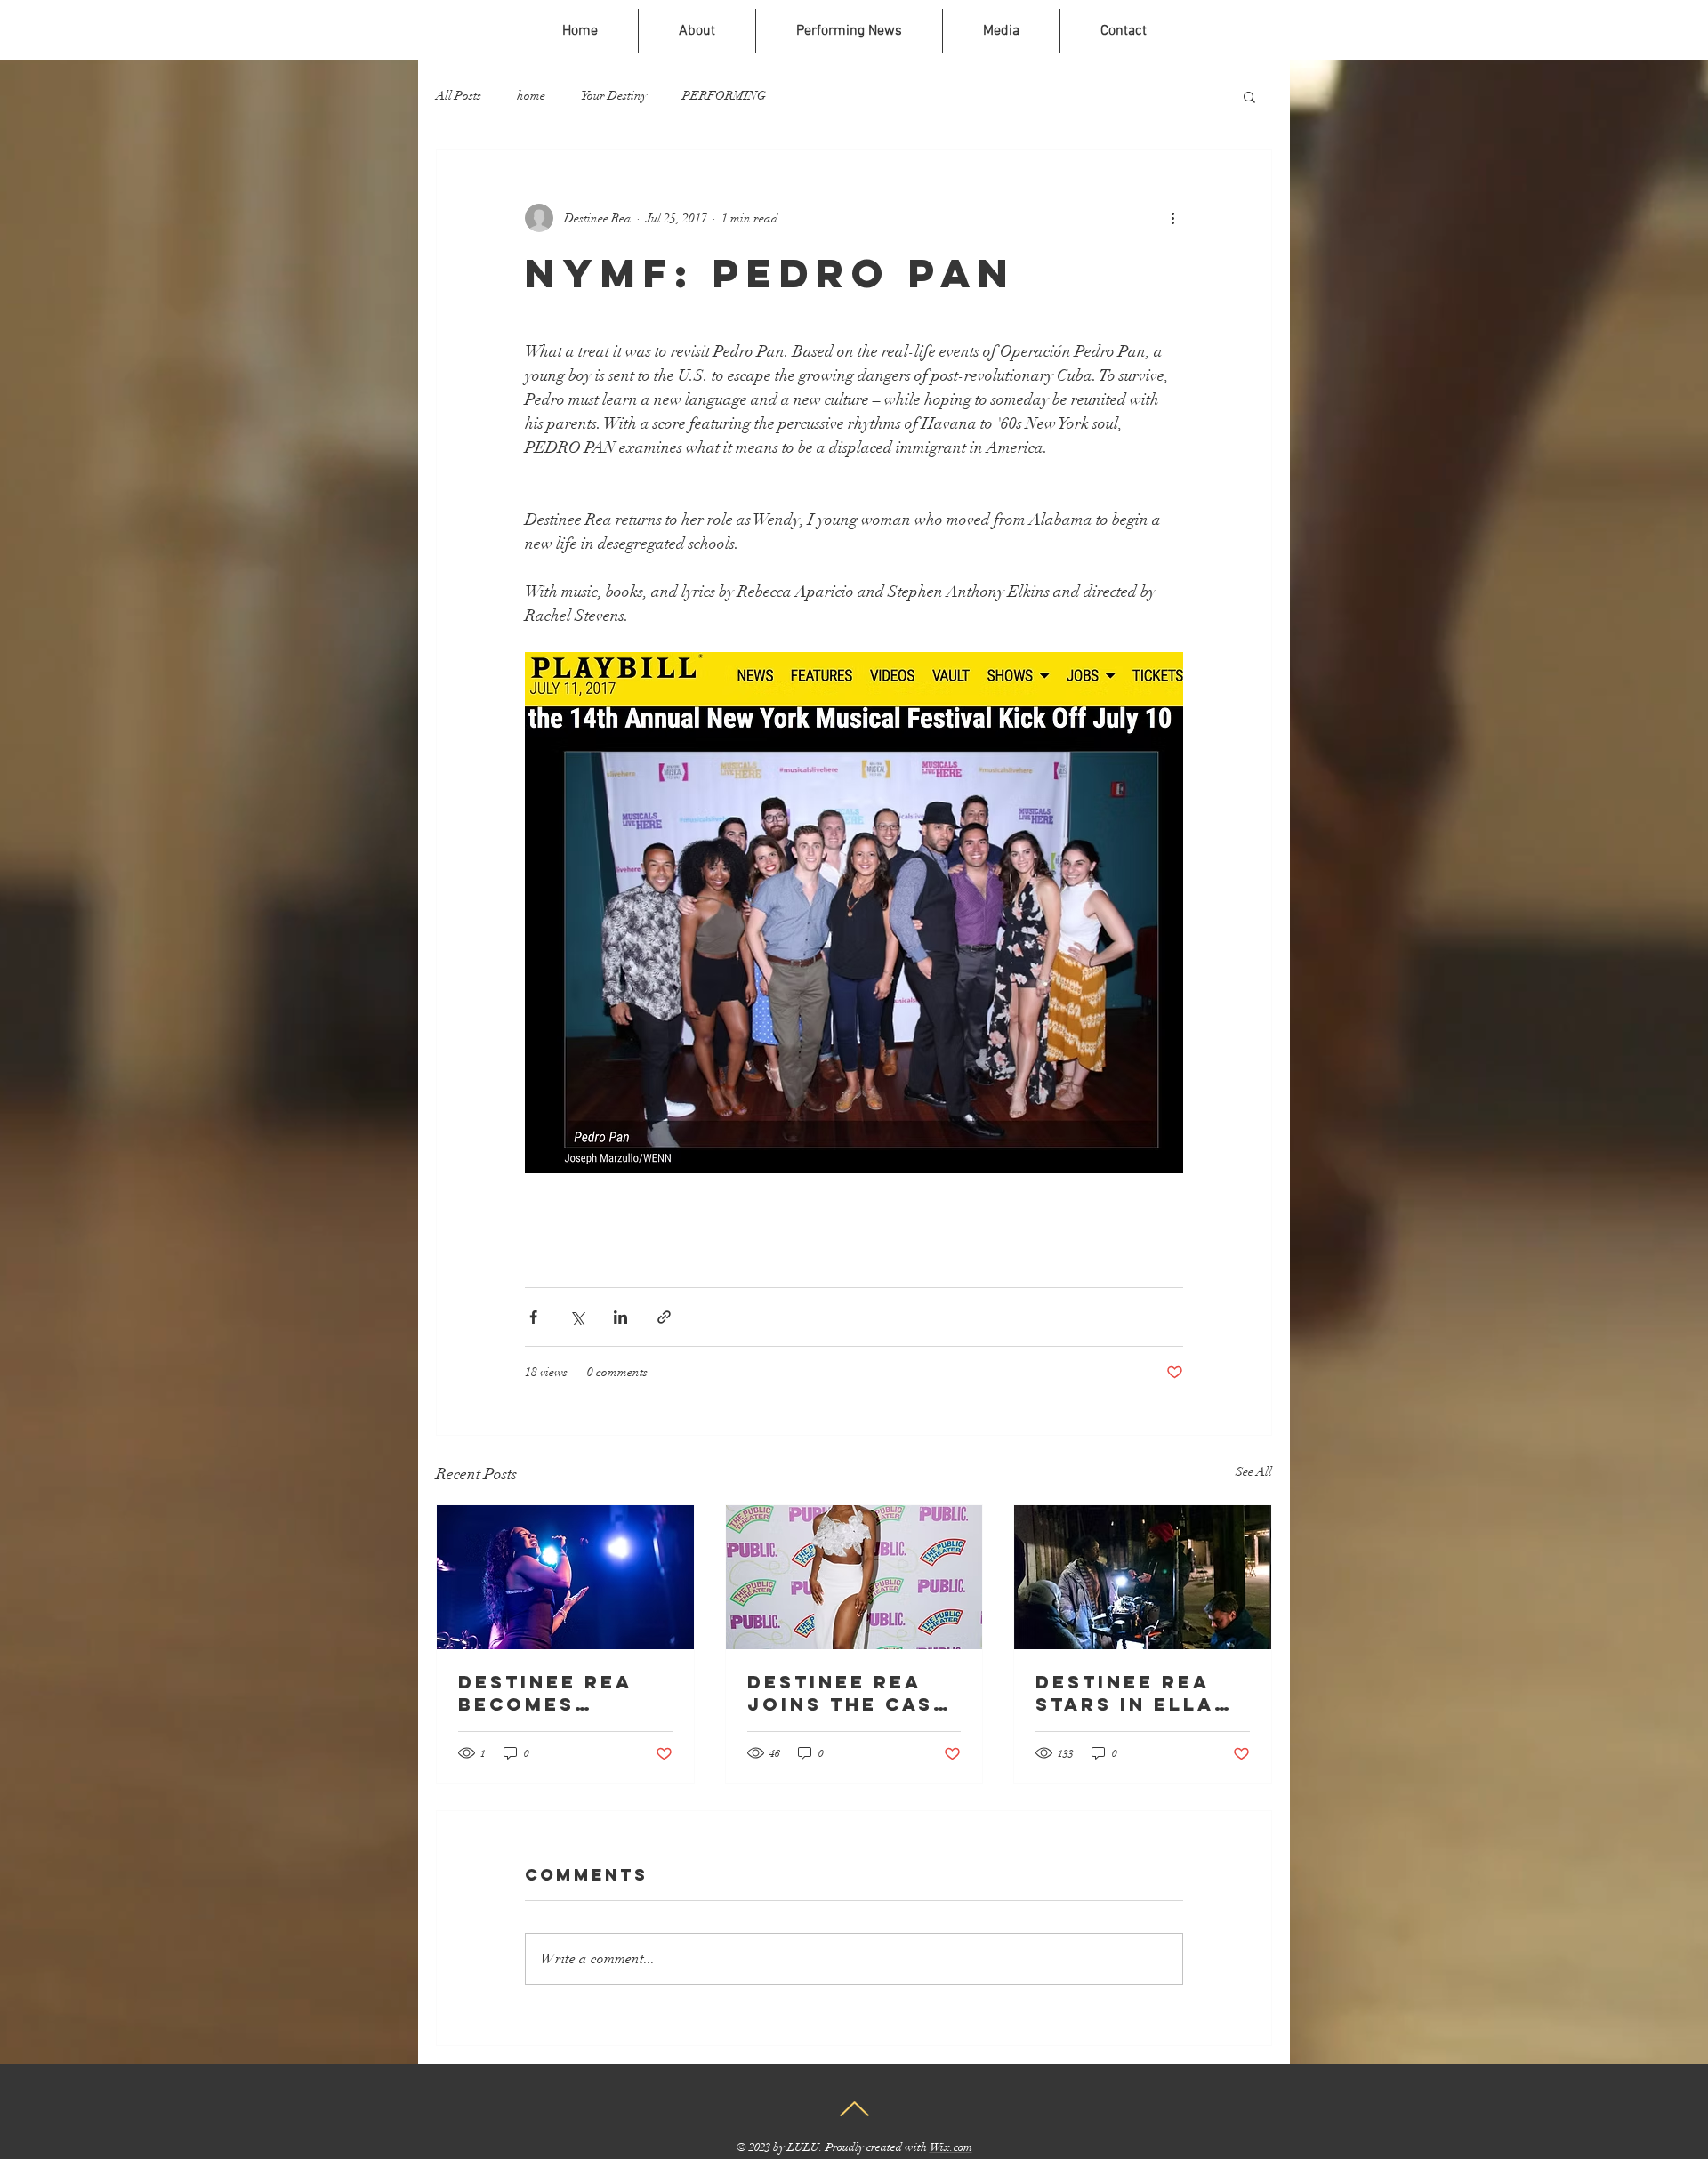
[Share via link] (664, 1317)
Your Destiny (614, 96)
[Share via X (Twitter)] (577, 1317)
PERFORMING (724, 96)
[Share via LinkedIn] (620, 1317)
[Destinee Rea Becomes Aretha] (565, 1577)
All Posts (459, 96)
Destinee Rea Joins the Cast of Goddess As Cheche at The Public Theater (850, 1693)
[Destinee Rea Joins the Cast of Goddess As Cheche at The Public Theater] (854, 1577)
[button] (1249, 96)
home (531, 96)
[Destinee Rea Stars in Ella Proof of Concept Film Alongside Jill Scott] (1143, 1577)
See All (1254, 1472)
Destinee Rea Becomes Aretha (545, 1693)
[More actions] (1172, 218)
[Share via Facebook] (533, 1317)
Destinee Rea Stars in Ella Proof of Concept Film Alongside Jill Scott (1136, 1693)
